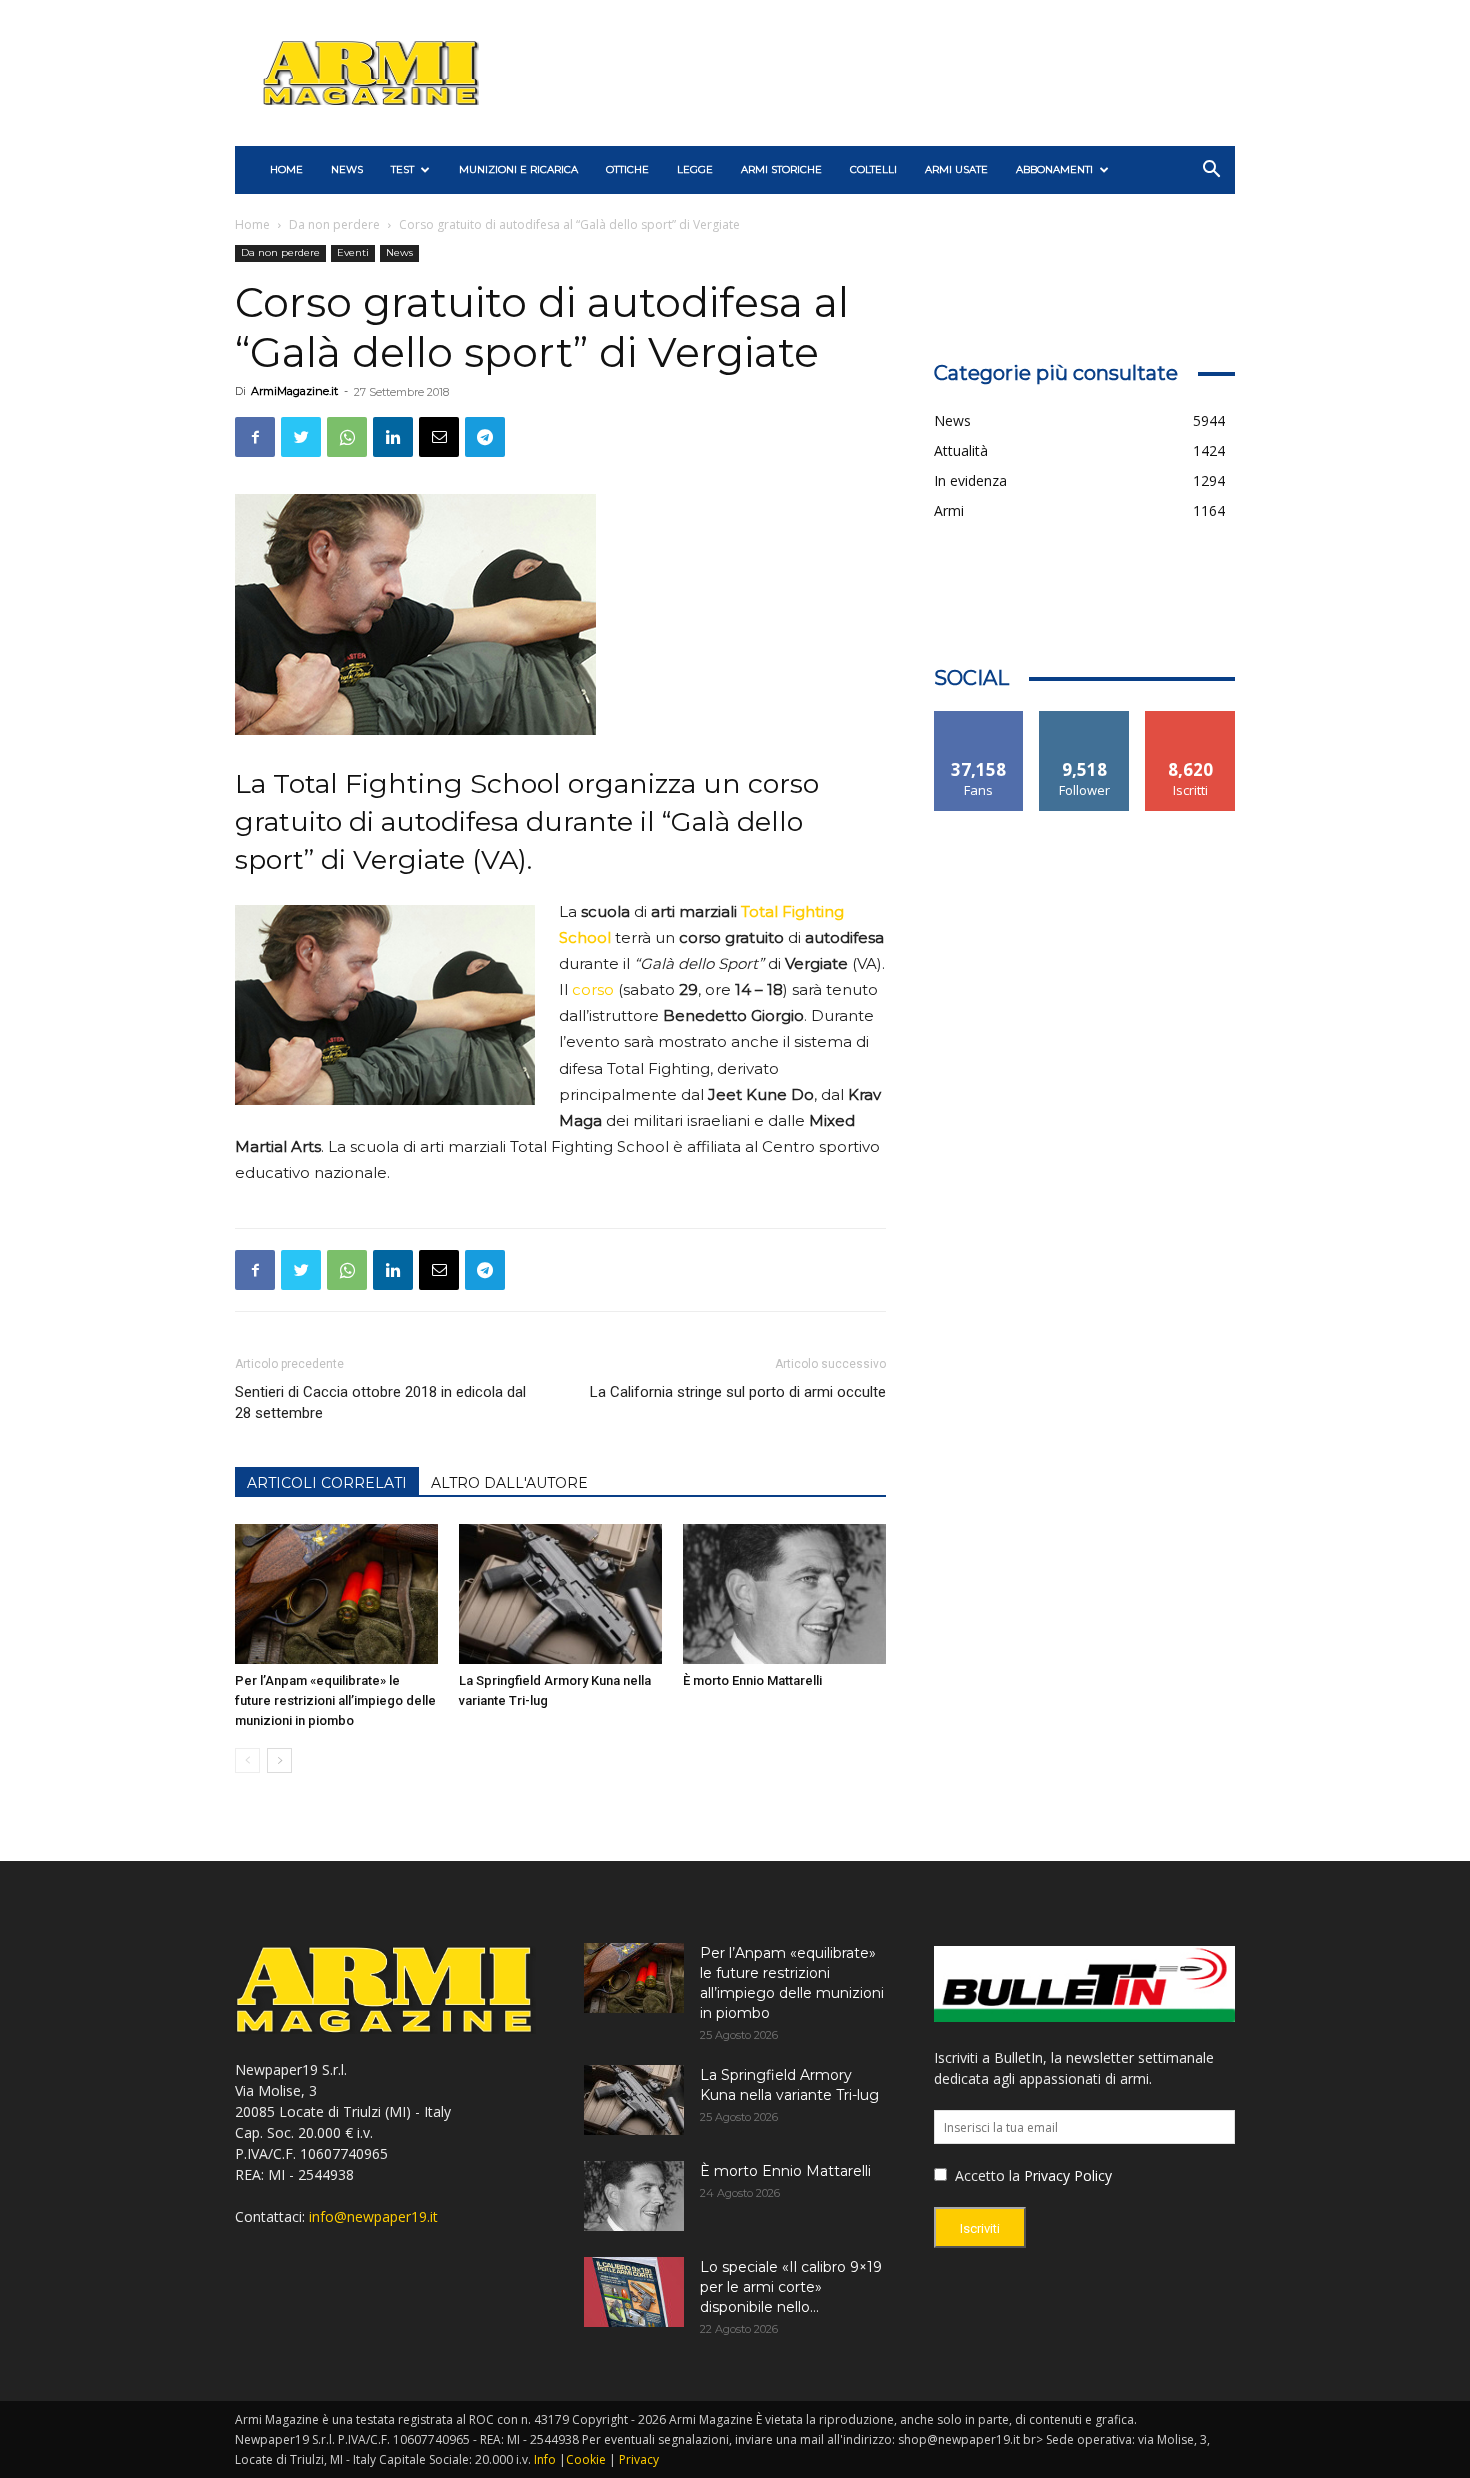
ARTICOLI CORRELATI (327, 1483)
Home (252, 224)
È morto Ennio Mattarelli (752, 1680)
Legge (695, 169)
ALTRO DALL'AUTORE (509, 1483)
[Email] (439, 437)
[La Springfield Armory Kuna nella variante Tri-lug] (560, 1594)
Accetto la (985, 2175)
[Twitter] (301, 437)
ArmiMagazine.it (294, 391)
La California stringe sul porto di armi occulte (738, 1392)
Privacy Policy (1068, 2175)
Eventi (353, 252)
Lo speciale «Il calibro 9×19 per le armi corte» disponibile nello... (791, 2287)
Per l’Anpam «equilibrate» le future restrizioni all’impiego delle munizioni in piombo (335, 1700)
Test (402, 169)
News (347, 169)
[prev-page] (247, 1760)
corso (593, 989)
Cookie (586, 2459)
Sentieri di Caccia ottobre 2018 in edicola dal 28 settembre (380, 1402)
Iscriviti (1190, 718)
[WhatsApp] (347, 437)
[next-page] (279, 1760)
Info (545, 2459)
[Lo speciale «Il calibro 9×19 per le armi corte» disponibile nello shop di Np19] (634, 2292)
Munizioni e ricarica (518, 169)
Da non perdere (334, 224)
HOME (286, 169)
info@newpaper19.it (373, 2216)
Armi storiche (781, 169)
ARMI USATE (956, 169)
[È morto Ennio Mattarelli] (784, 1594)
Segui (1084, 718)
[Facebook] (255, 437)
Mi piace (979, 718)
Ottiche (627, 169)
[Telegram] (485, 437)
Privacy (639, 2459)
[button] (1211, 171)
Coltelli (873, 169)
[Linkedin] (393, 437)
